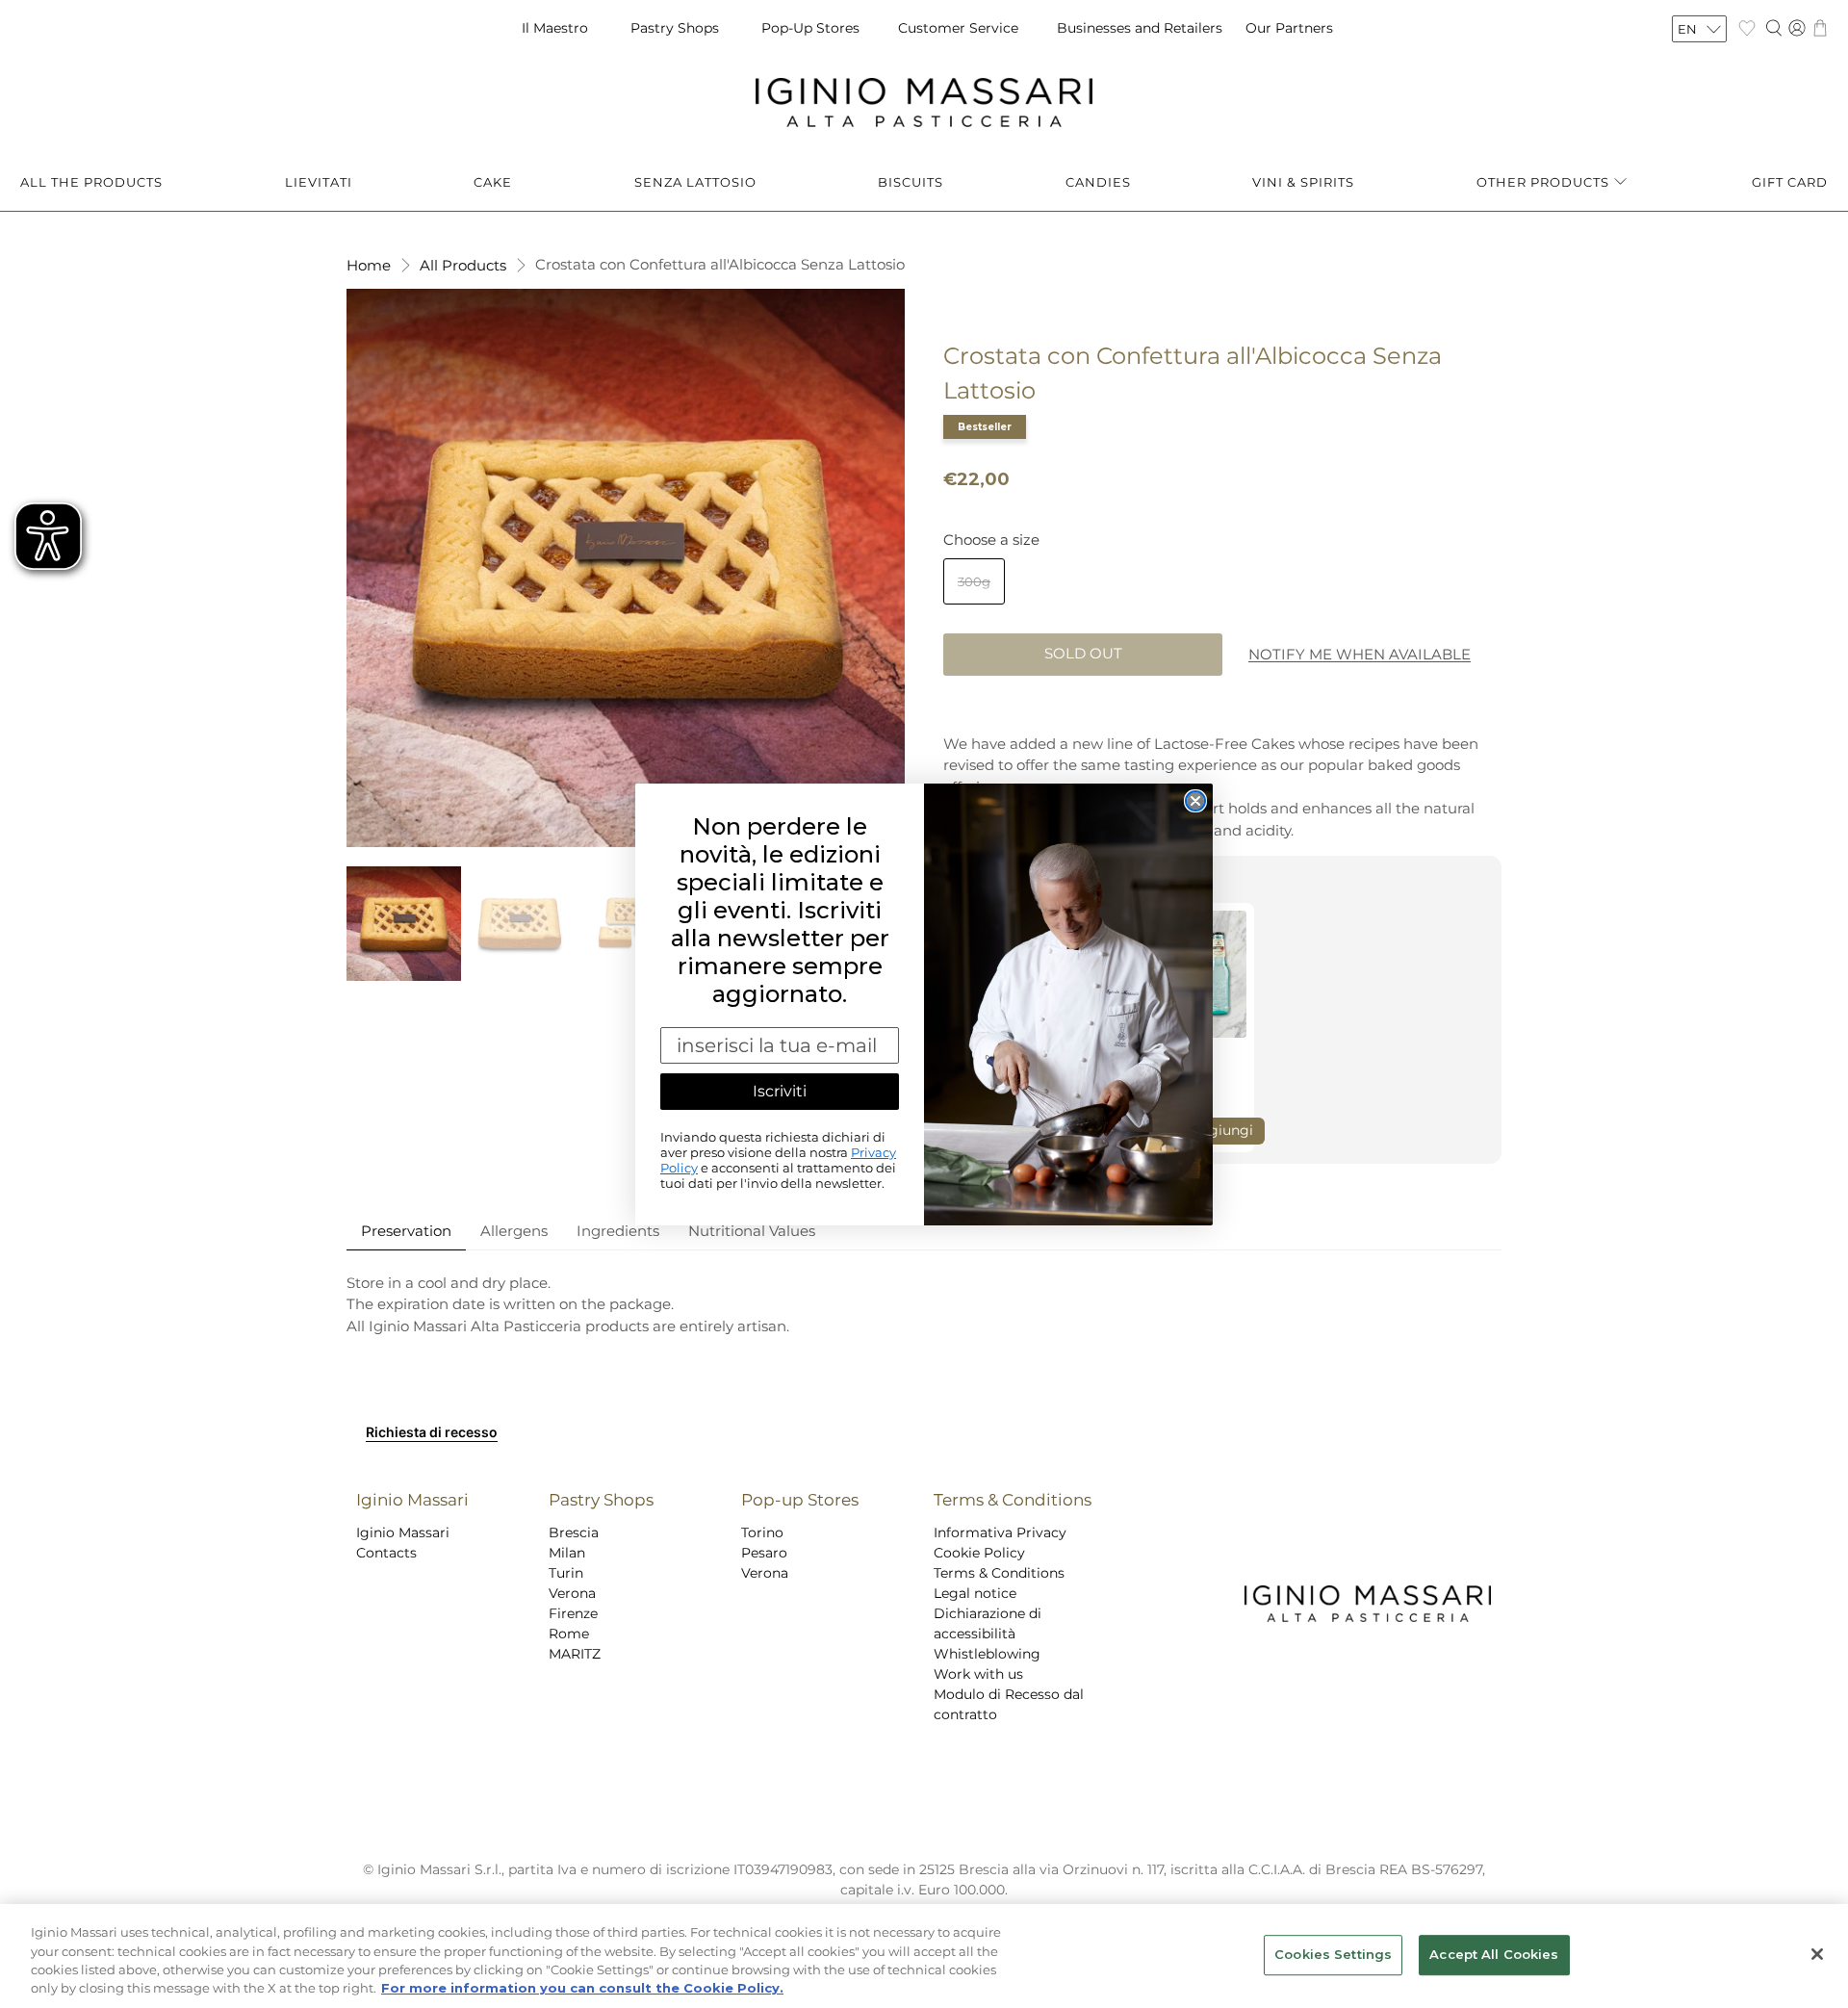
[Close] (1817, 1954)
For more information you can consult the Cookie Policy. (582, 1988)
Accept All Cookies (1494, 1954)
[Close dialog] (1195, 801)
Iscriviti (780, 1091)
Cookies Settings (1333, 1954)
